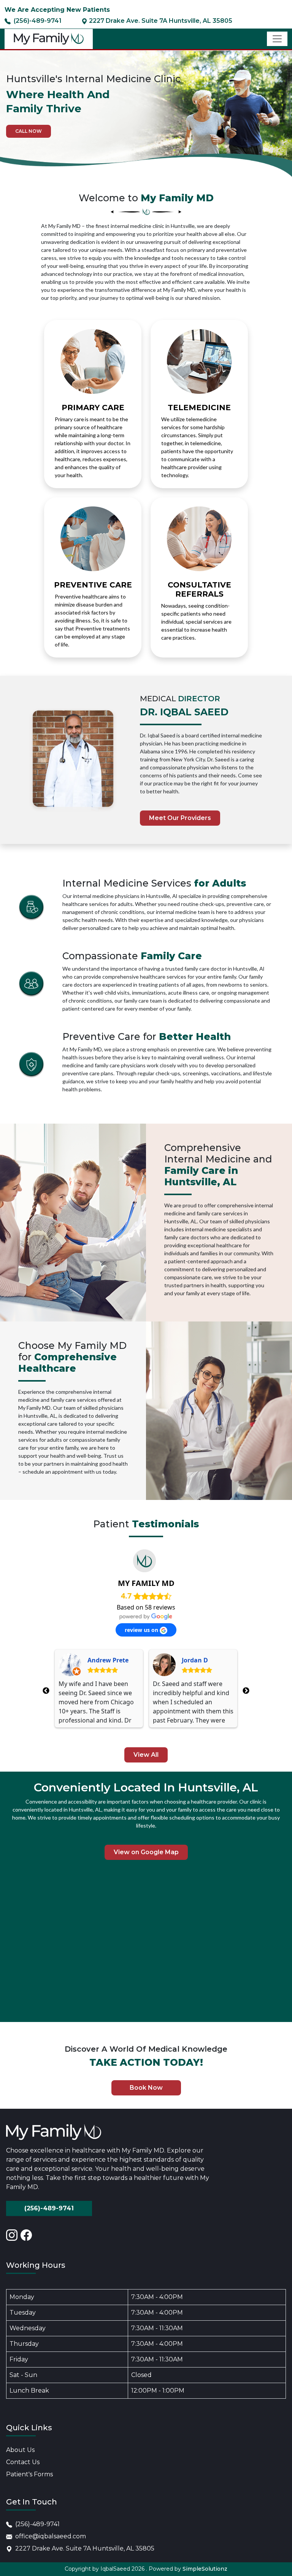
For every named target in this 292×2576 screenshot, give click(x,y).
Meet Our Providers (180, 818)
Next (246, 1691)
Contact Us (23, 2462)
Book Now (146, 2088)
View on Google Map (146, 1852)
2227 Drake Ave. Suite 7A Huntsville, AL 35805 (85, 2548)
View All (146, 1755)
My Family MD (146, 1583)
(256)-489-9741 (49, 2208)
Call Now (29, 131)
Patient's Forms (29, 2474)
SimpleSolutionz (205, 2569)
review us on (142, 1630)
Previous (46, 1691)
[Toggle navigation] (277, 39)
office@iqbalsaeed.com (51, 2536)
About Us (20, 2450)
